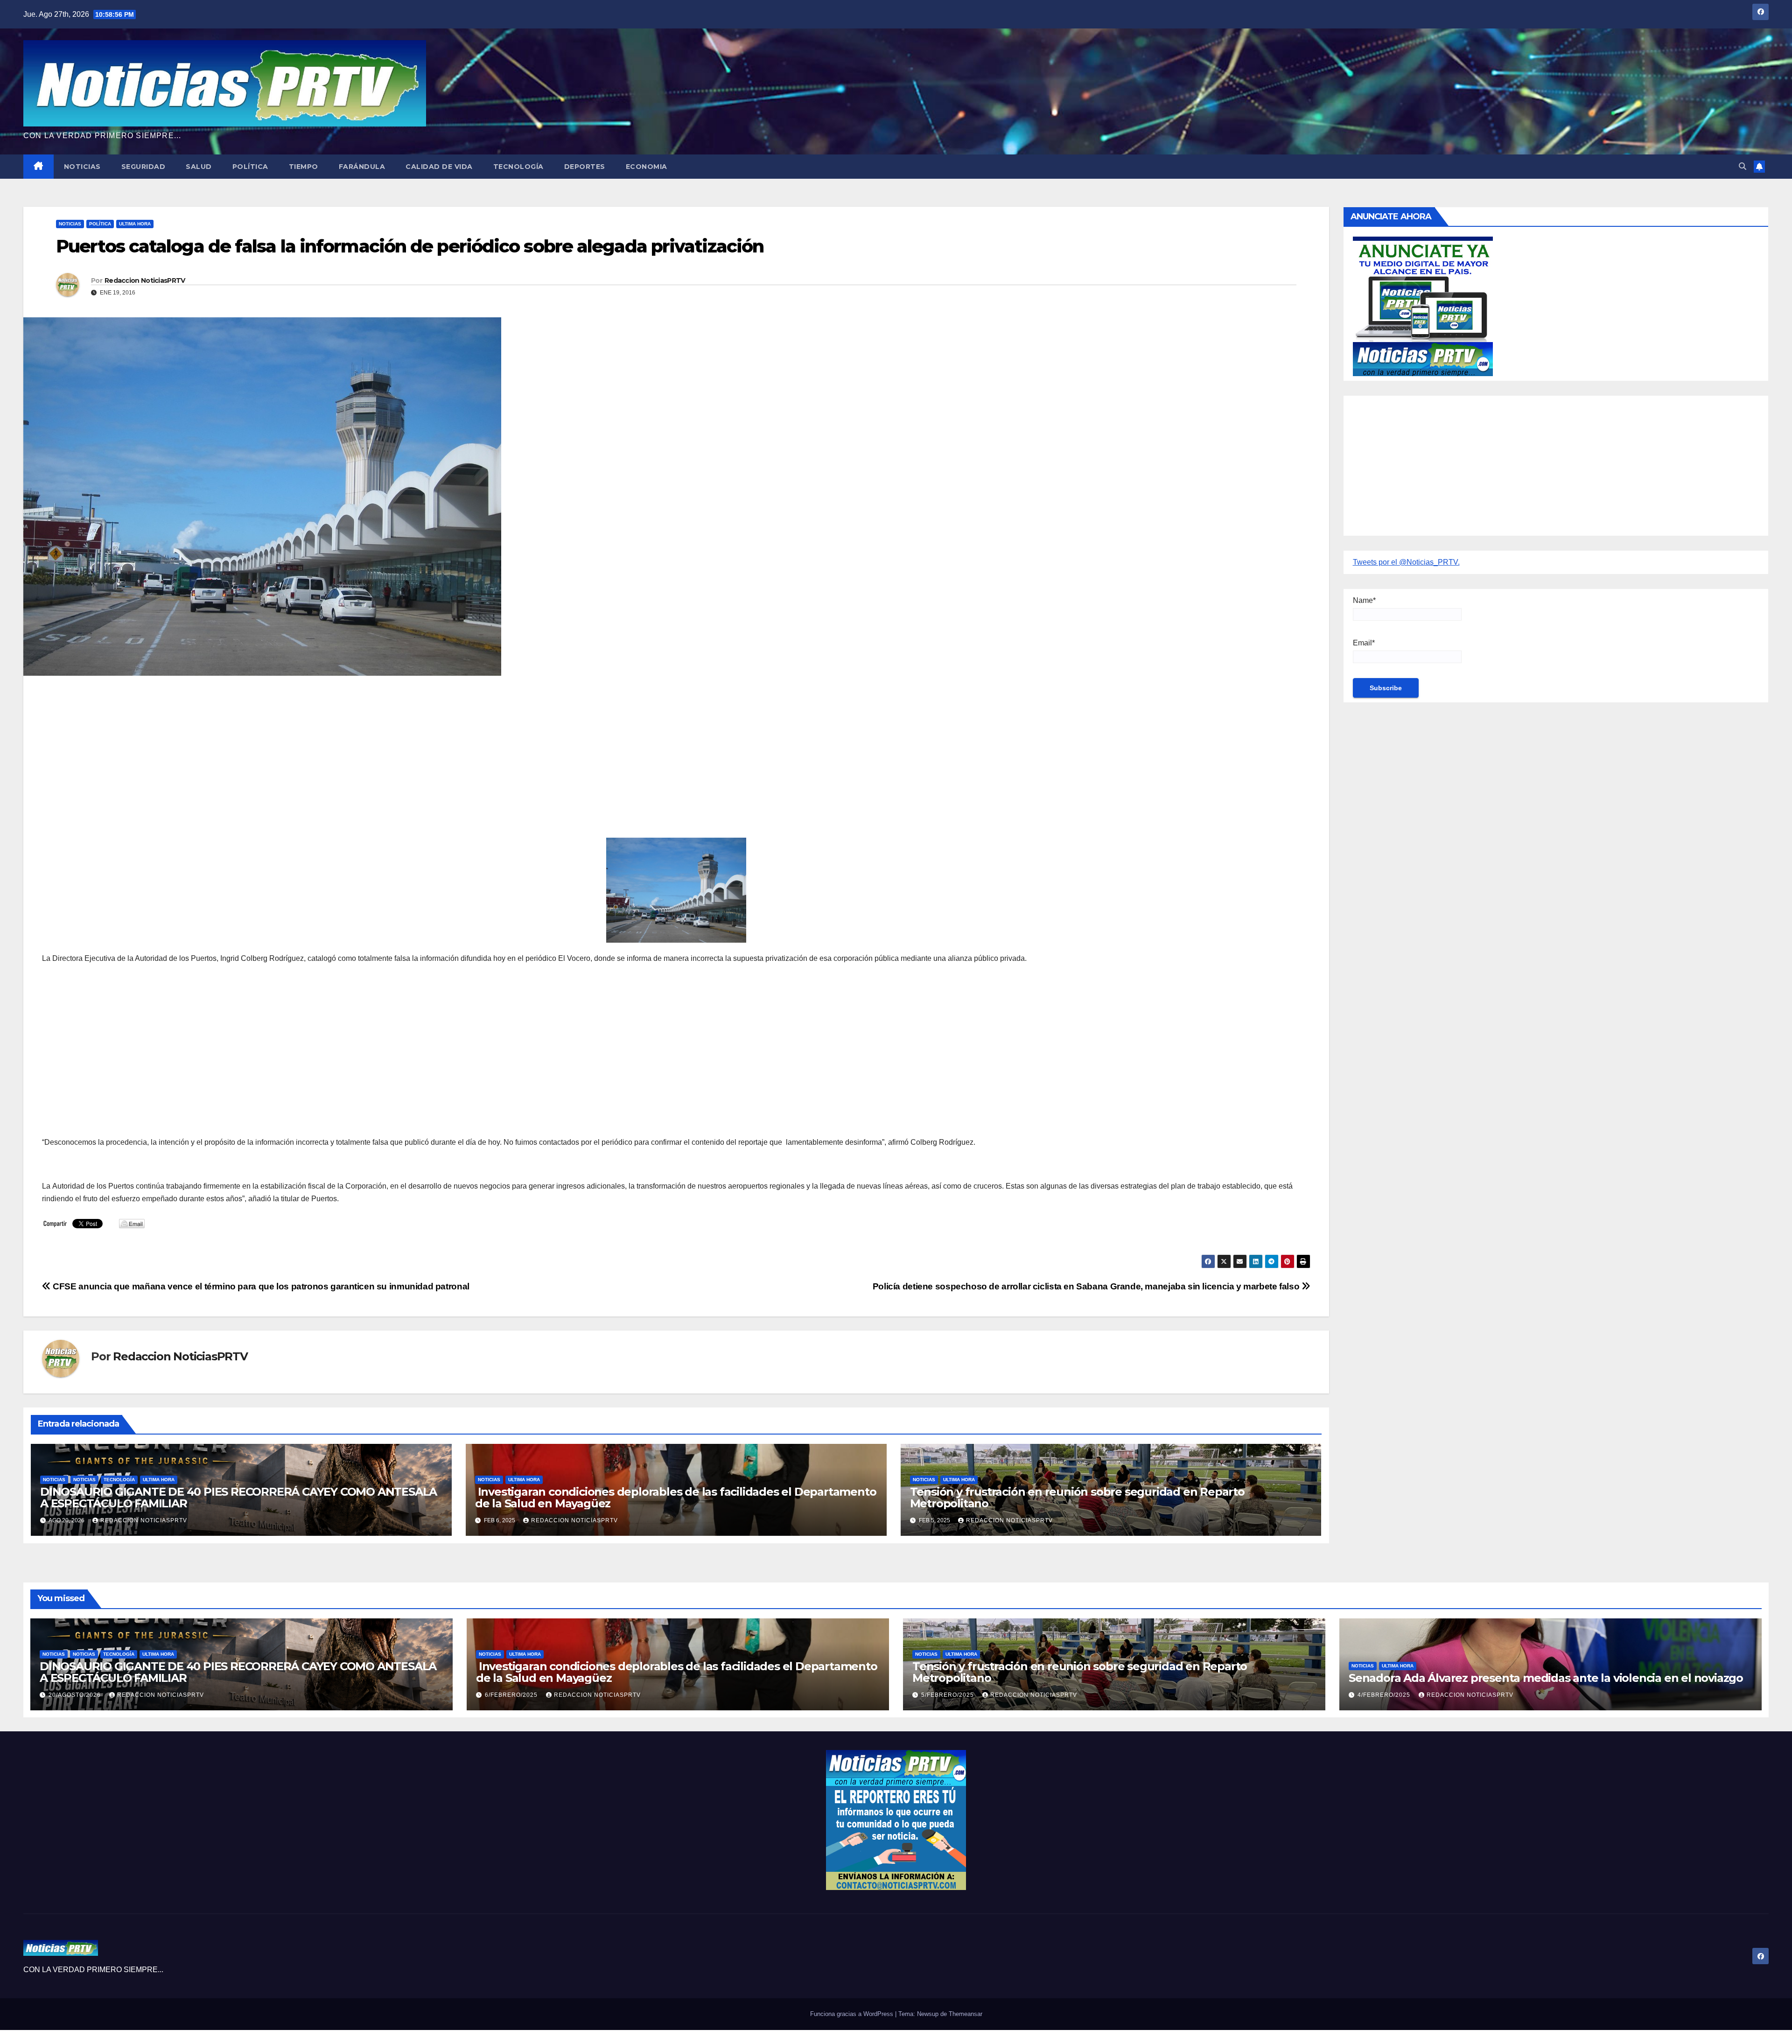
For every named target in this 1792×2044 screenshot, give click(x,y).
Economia (647, 167)
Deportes (585, 167)
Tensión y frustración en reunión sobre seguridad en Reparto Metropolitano (1077, 1498)
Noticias (82, 167)
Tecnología (518, 167)
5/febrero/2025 (948, 1695)
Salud (199, 167)
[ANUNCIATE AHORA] (1423, 305)
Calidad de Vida (439, 167)
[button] (1743, 166)
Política (250, 167)
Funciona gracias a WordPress (853, 2014)
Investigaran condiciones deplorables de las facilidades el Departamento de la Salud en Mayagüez (676, 1498)
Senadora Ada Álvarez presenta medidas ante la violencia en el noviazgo (1546, 1678)
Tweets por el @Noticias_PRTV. (1406, 562)
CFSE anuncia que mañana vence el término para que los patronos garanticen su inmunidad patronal (260, 1286)
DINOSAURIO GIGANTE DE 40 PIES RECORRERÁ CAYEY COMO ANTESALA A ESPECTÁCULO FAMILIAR (238, 1498)
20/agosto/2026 (76, 1695)
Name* (1364, 600)
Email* (1364, 643)
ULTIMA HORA (135, 224)
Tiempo (304, 167)
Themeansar (966, 2014)
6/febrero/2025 (512, 1695)
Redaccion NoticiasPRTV (145, 280)
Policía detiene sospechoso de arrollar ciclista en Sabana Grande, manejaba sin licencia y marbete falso (1087, 1286)
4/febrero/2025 (1385, 1695)
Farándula (362, 167)
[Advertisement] (322, 750)
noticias (54, 1480)
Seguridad (143, 167)
